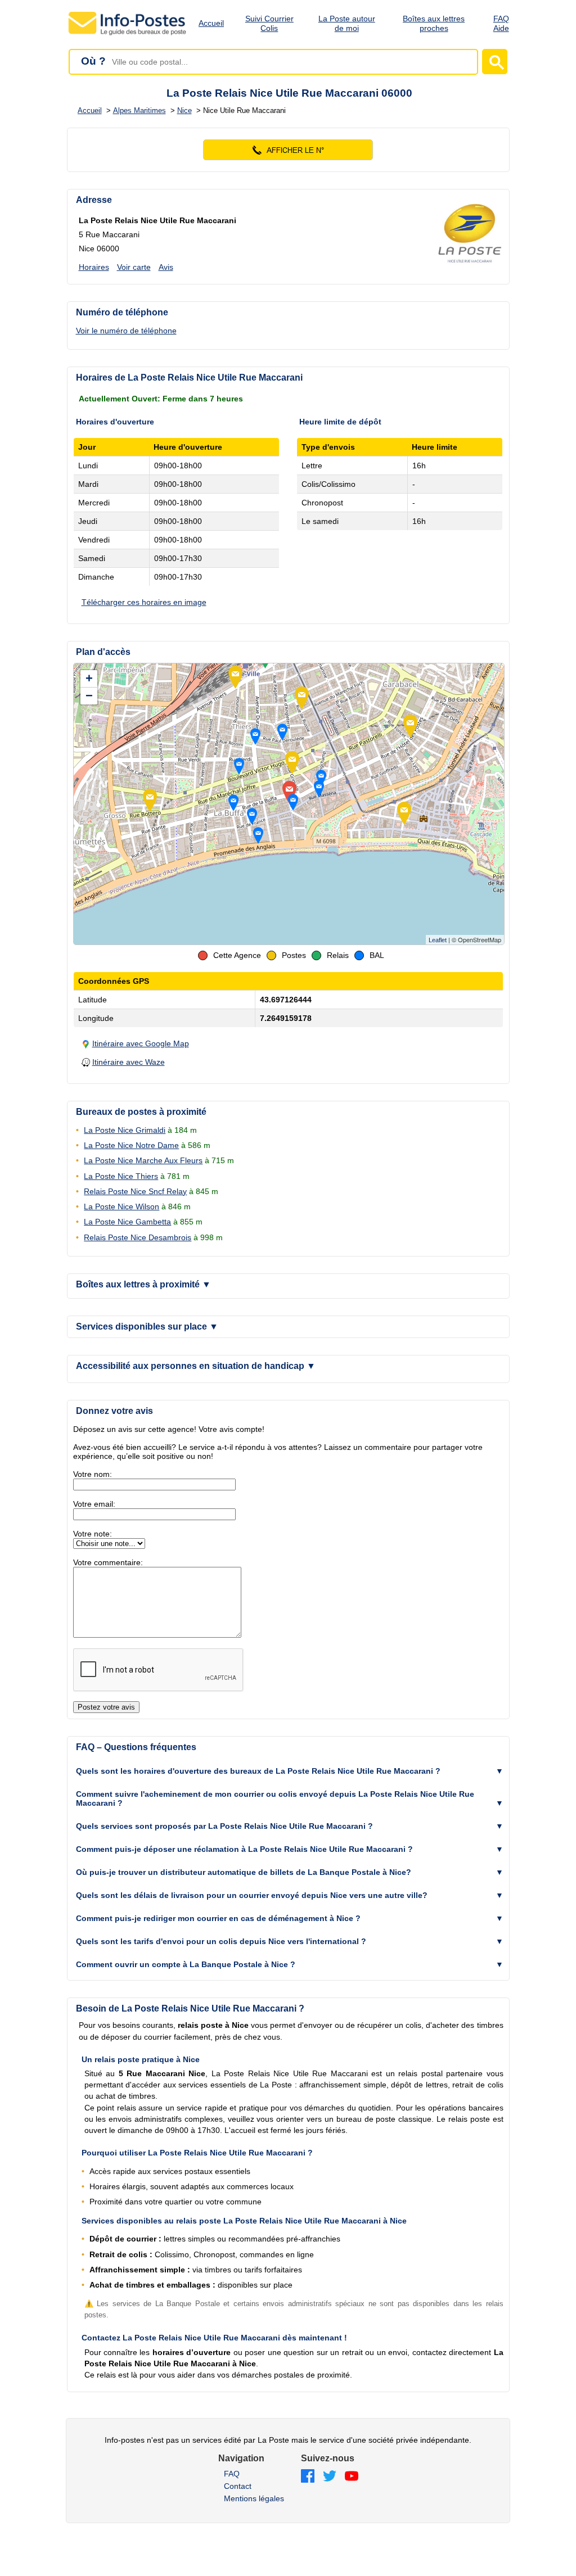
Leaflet (438, 940)
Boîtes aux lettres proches (434, 23)
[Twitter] (330, 2477)
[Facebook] (308, 2477)
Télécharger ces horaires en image (144, 602)
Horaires (94, 267)
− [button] (89, 696)
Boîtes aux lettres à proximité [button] (143, 1284)
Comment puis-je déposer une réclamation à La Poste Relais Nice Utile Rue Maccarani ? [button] (244, 1849)
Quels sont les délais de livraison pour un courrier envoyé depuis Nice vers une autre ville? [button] (252, 1895)
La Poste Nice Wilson (121, 1206)
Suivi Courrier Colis (269, 23)
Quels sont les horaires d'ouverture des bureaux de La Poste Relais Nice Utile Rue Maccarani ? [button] (258, 1771)
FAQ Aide (501, 23)
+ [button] (89, 678)
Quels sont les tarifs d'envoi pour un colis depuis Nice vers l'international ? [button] (221, 1941)
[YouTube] (352, 2477)
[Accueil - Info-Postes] (128, 35)
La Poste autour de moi (347, 23)
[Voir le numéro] (288, 150)
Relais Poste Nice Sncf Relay (135, 1191)
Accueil (211, 23)
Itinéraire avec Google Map (141, 1043)
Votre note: (93, 1534)
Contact (238, 2486)
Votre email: (94, 1504)
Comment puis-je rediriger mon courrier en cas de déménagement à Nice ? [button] (218, 1918)
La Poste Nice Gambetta (127, 1222)
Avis (166, 267)
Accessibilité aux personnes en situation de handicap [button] (196, 1366)
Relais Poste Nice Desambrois (138, 1237)
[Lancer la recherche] (495, 62)
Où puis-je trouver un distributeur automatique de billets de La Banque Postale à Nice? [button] (244, 1872)
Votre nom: (93, 1474)
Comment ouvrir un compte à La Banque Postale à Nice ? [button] (186, 1964)
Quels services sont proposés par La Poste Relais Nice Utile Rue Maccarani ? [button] (224, 1826)
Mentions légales (254, 2498)
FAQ (232, 2474)
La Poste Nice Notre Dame (131, 1145)
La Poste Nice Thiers (121, 1176)
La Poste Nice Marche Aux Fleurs (143, 1160)
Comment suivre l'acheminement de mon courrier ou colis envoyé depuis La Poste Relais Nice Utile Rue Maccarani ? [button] (275, 1798)
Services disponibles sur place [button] (147, 1327)
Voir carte (134, 267)
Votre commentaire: (108, 1562)
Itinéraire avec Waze (129, 1062)
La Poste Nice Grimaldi (125, 1130)
